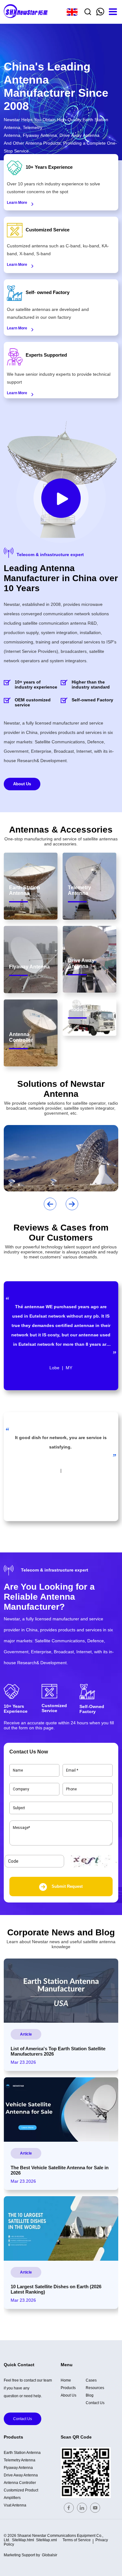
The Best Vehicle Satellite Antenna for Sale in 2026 (60, 2170)
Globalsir (50, 2555)
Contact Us (23, 2419)
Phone (69, 1786)
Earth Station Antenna (22, 2453)
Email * (70, 1767)
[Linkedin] (82, 2508)
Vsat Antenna (15, 2505)
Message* (20, 1824)
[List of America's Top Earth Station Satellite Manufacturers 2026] (61, 1991)
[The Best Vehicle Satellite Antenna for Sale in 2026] (61, 2109)
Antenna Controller (20, 2483)
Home (66, 2380)
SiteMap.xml (46, 2540)
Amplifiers (12, 2498)
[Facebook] (69, 2508)
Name (16, 1767)
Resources (95, 2388)
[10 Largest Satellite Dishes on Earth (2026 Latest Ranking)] (61, 2228)
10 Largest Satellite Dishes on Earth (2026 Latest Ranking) (56, 2289)
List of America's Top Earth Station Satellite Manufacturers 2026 (58, 2051)
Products (68, 2388)
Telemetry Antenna (20, 2460)
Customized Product (21, 2490)
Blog (90, 2395)
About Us (22, 784)
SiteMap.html (23, 2540)
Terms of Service (77, 2540)
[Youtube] (95, 2508)
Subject (18, 1805)
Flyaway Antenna (18, 2468)
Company (19, 1786)
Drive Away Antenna (21, 2475)
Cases (91, 2380)
